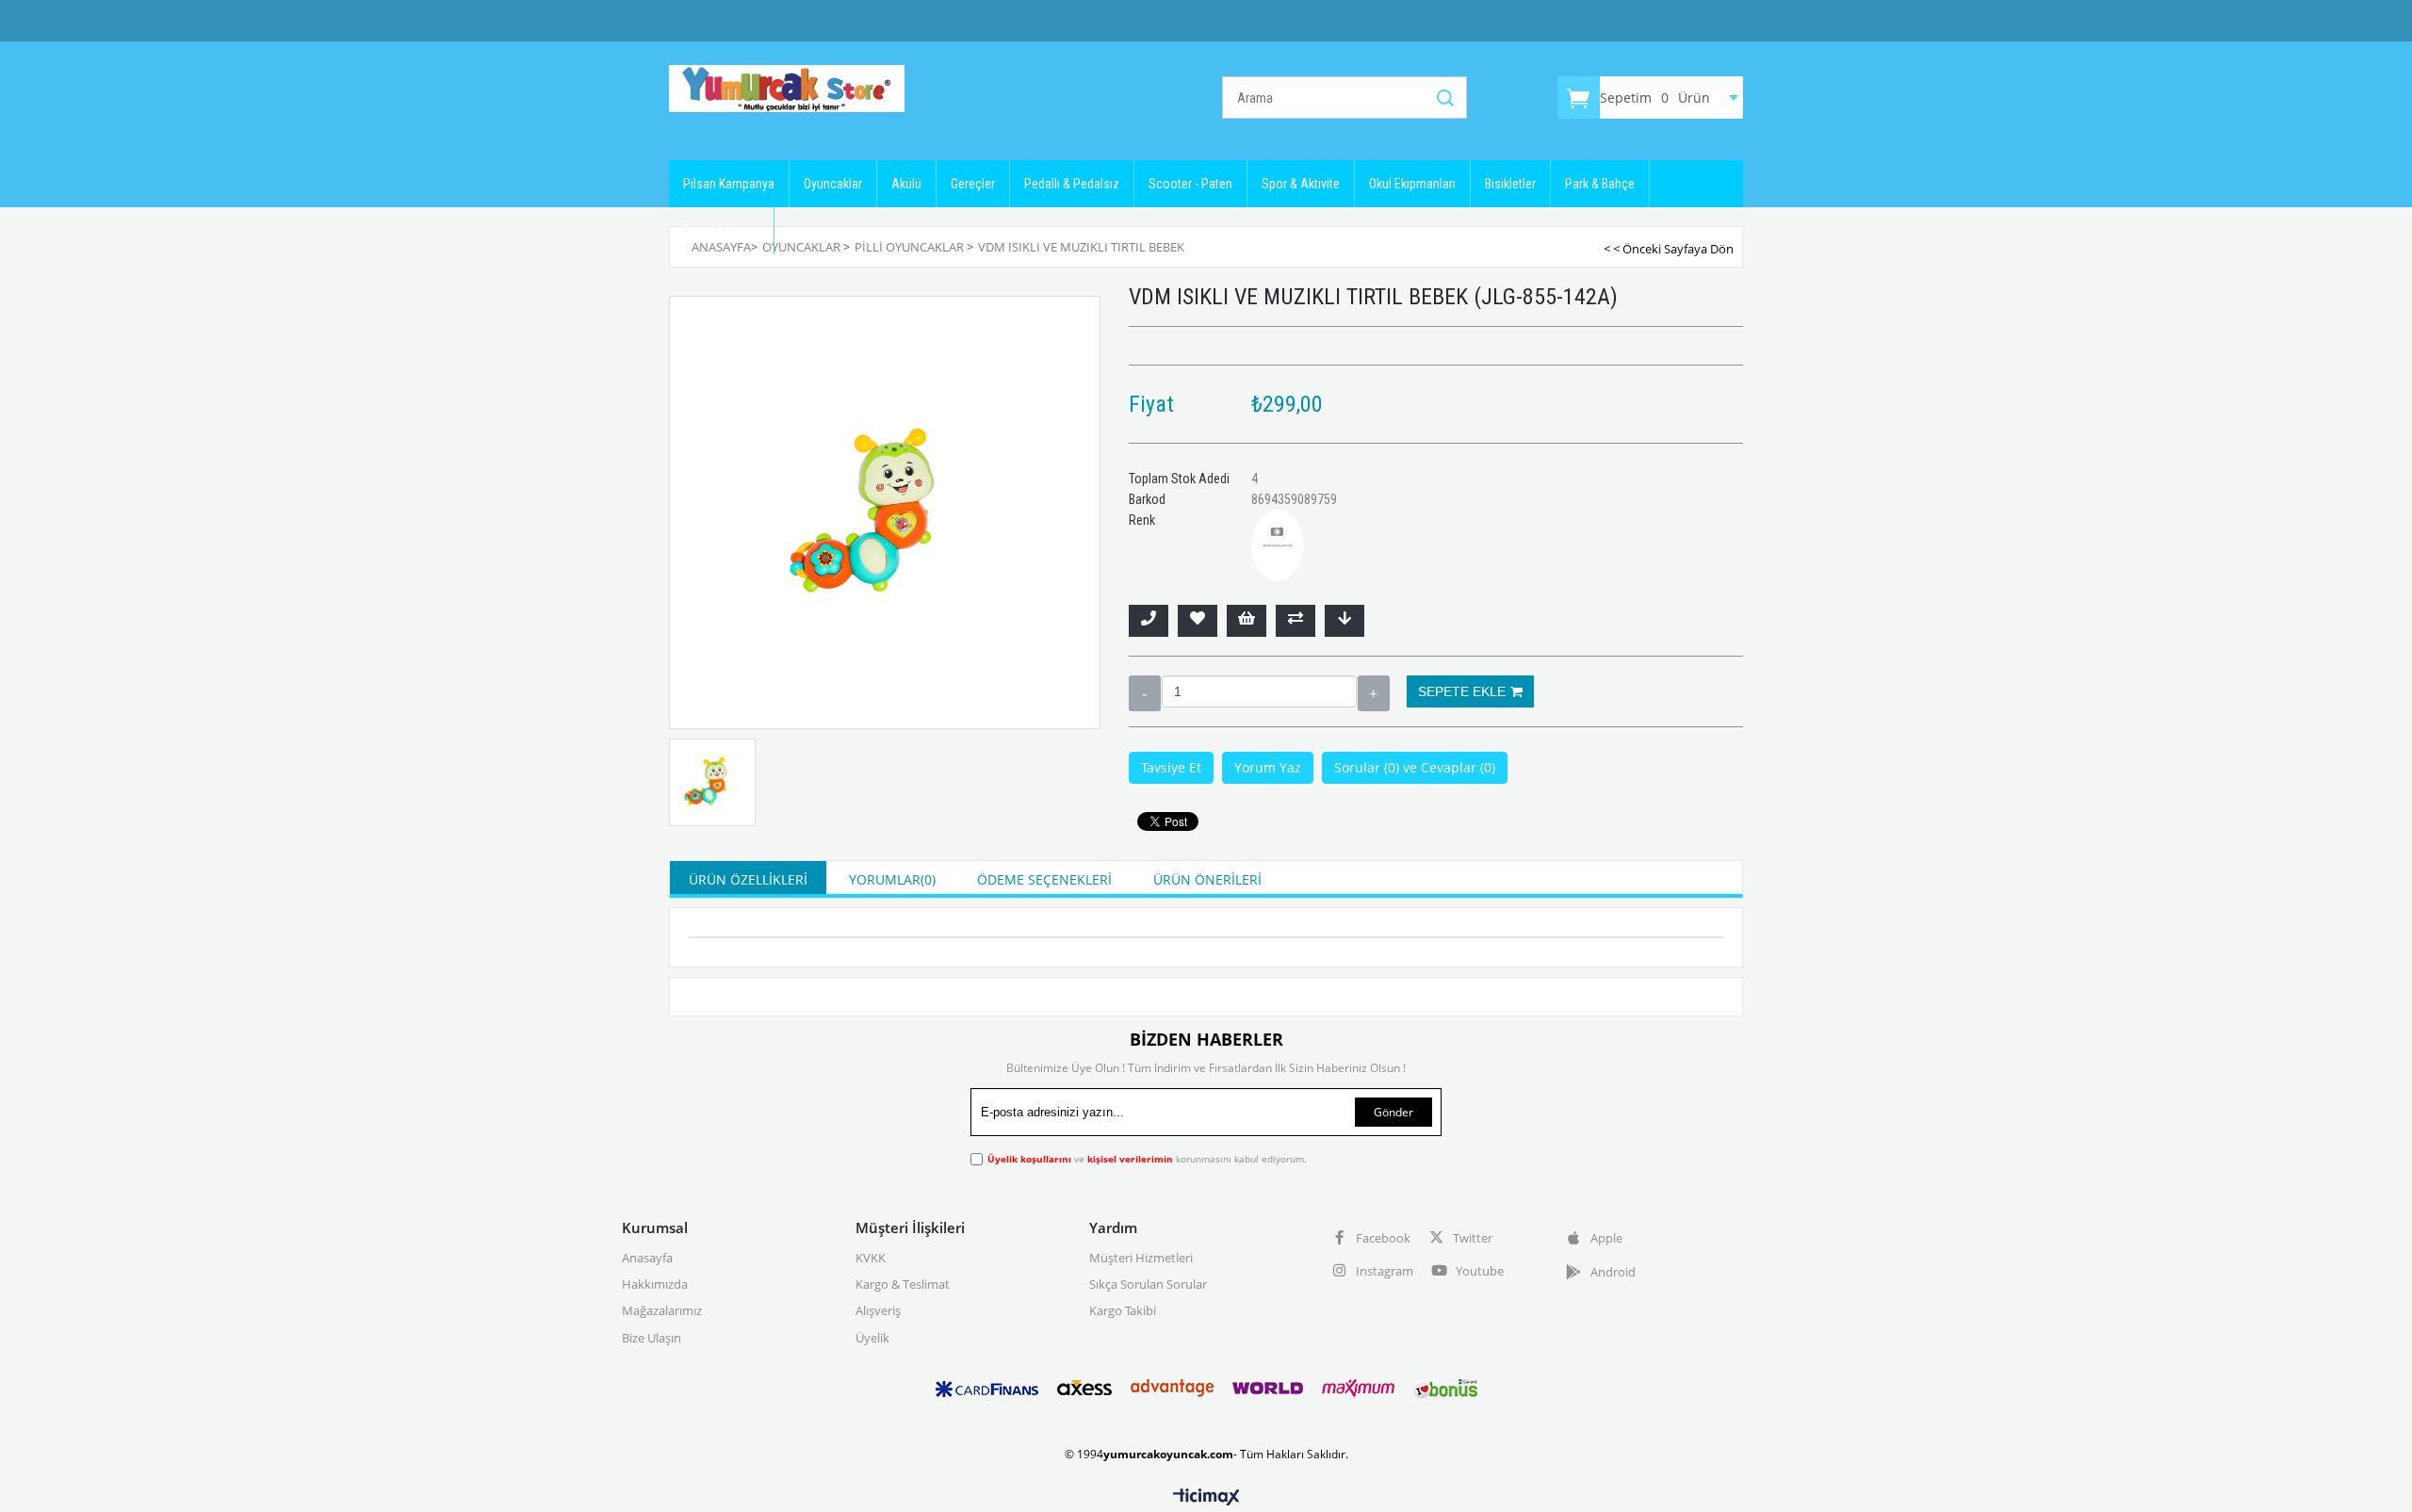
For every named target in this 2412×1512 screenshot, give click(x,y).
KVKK (871, 1258)
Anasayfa (647, 1258)
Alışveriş (878, 1310)
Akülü (906, 184)
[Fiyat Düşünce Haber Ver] (1345, 621)
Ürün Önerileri (1207, 879)
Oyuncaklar (833, 184)
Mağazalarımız (662, 1310)
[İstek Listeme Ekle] (1247, 621)
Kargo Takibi (1123, 1310)
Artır (1374, 693)
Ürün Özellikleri (748, 879)
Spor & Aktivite (1301, 184)
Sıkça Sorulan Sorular (1148, 1284)
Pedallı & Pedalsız (1072, 184)
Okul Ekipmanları (1412, 184)
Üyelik (872, 1338)
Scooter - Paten (1190, 184)
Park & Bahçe (1600, 184)
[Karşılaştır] (1296, 621)
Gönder (1393, 1112)
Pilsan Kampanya (729, 184)
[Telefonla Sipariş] (1149, 621)
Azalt (1145, 693)
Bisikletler (1510, 184)
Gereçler (973, 184)
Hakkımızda (655, 1284)
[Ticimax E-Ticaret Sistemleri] (1206, 1498)
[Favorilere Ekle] (1198, 621)
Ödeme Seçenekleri (1044, 879)
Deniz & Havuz (721, 231)
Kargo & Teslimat (903, 1284)
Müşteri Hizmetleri (1141, 1258)
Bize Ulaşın (652, 1338)
